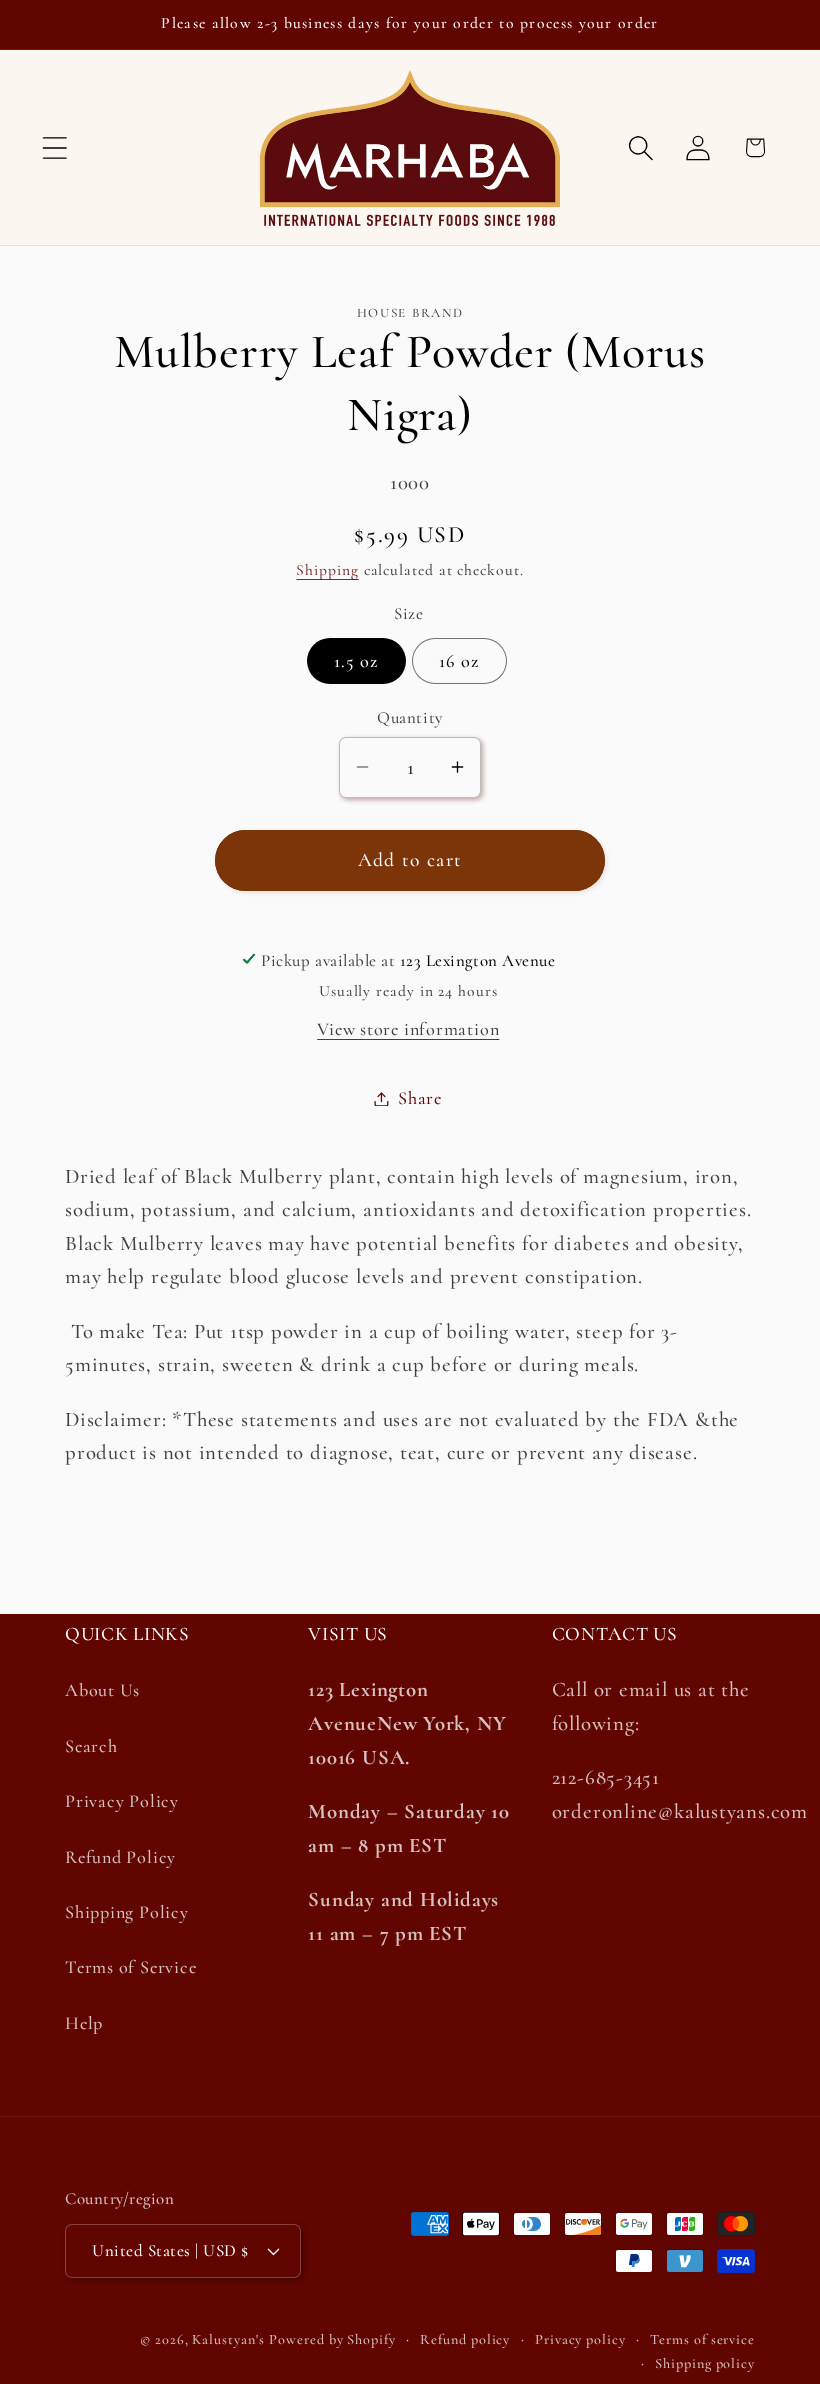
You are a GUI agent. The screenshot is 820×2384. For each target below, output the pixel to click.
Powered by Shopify (332, 2339)
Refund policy (465, 2339)
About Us (102, 1690)
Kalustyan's (228, 2339)
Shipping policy (705, 2363)
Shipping (327, 570)
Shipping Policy (127, 1912)
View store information (408, 1029)
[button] (54, 147)
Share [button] (420, 1098)
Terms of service (702, 2339)
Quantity (409, 717)
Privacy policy (580, 2339)
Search (91, 1746)
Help (84, 2023)
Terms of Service (130, 1967)
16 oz (459, 661)
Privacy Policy (122, 1801)
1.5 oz (356, 661)
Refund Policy (120, 1857)
